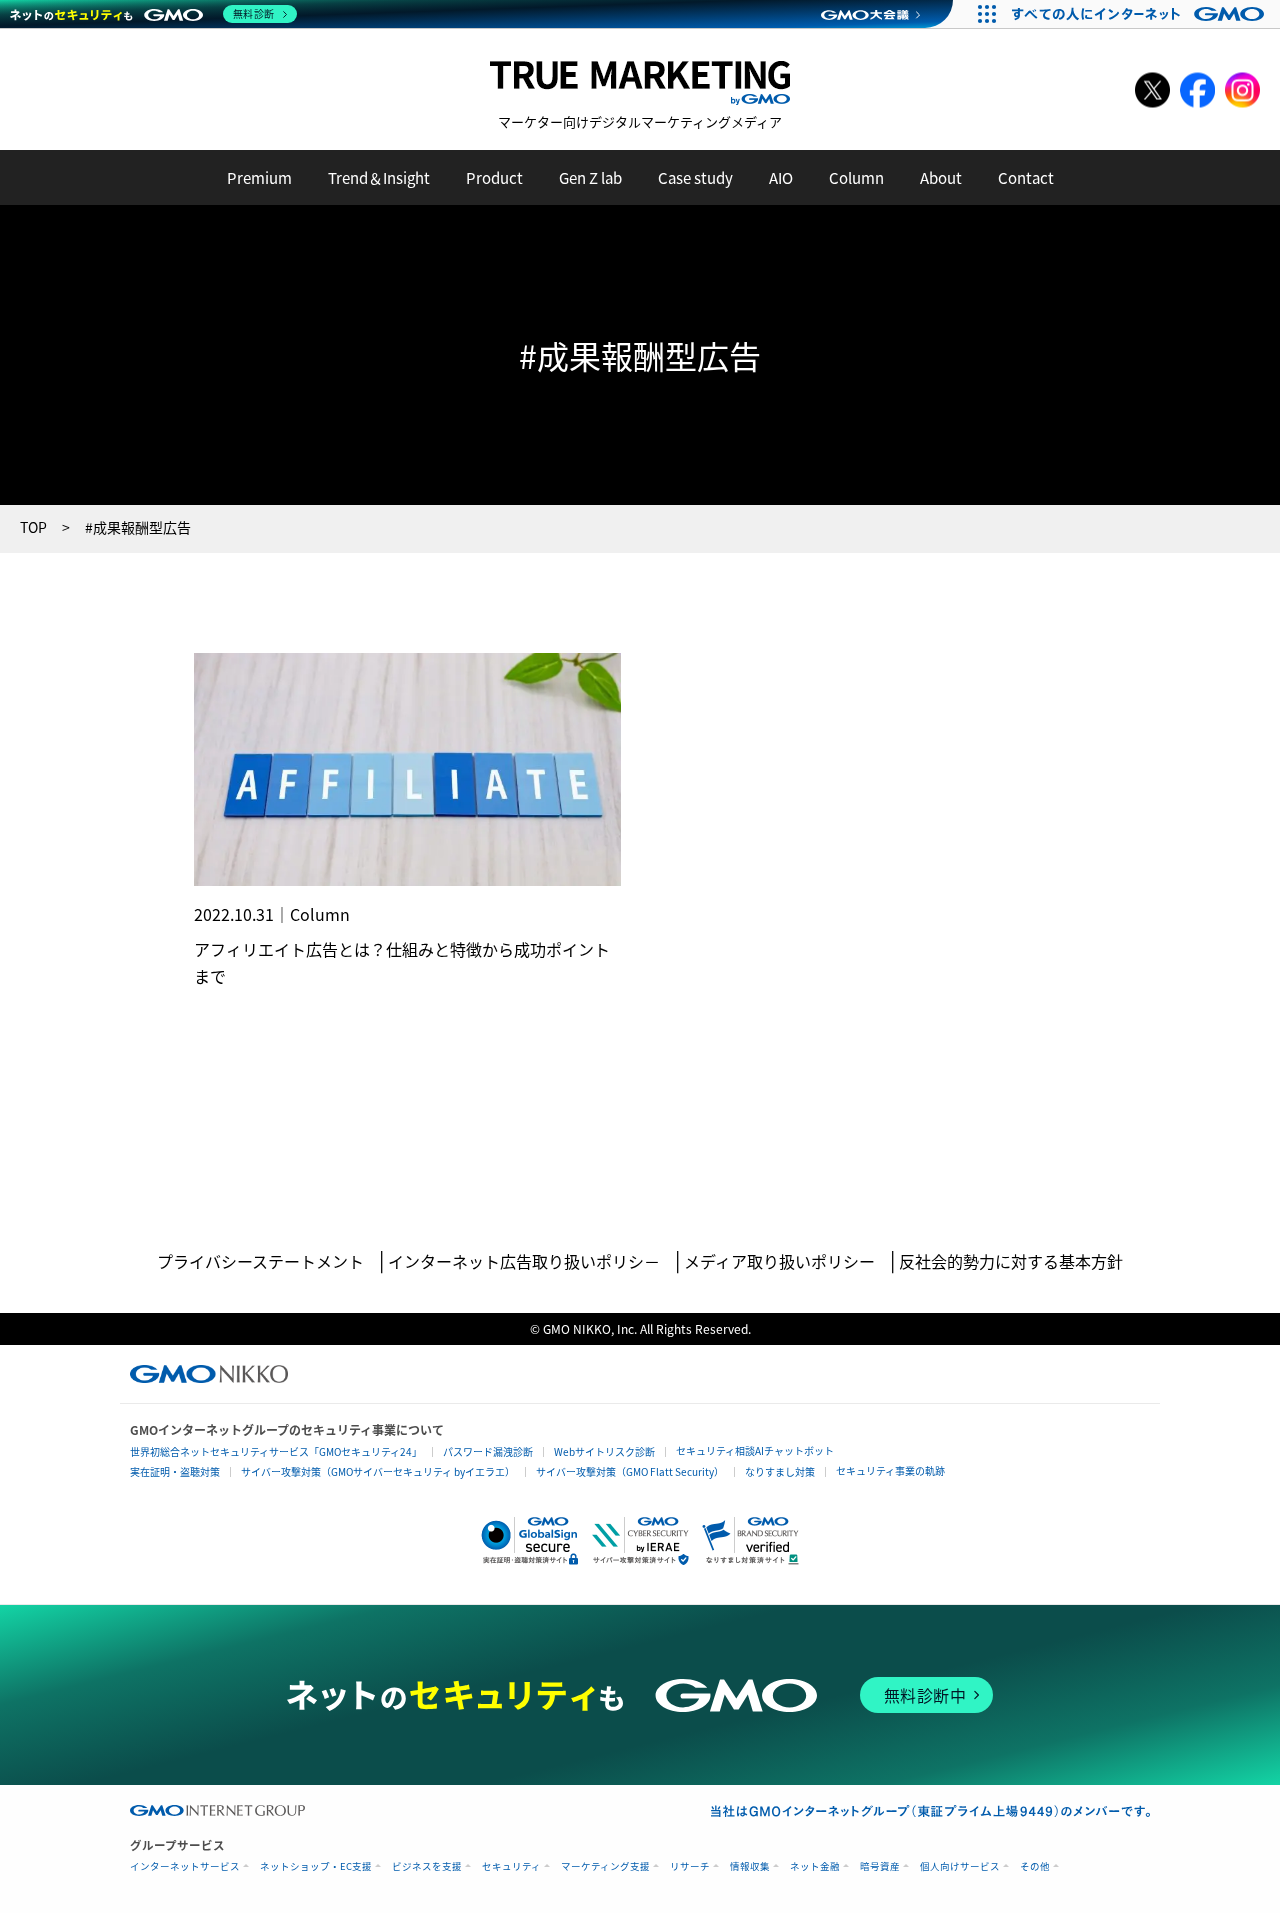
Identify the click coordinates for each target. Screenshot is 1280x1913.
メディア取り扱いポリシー (779, 1261)
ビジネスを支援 (427, 1866)
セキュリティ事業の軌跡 (890, 1470)
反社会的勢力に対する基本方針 (1011, 1261)
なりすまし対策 (780, 1471)
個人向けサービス (960, 1866)
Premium (259, 177)
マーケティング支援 (605, 1866)
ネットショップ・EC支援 (316, 1866)
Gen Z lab (590, 177)
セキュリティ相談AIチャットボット (755, 1450)
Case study (695, 177)
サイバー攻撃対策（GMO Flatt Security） (630, 1471)
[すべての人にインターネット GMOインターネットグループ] (1140, 14)
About (941, 177)
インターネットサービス (185, 1866)
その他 (1035, 1866)
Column (856, 177)
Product (494, 177)
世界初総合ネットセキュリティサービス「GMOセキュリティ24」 (276, 1451)
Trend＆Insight (379, 177)
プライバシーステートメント (260, 1261)
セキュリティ (511, 1866)
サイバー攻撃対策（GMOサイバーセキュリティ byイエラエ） (378, 1471)
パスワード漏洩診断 (488, 1451)
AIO (781, 177)
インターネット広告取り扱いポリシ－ (524, 1261)
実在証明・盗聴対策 (175, 1471)
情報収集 (750, 1866)
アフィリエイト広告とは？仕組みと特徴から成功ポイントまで (402, 962)
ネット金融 (815, 1866)
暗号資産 (880, 1866)
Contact (1026, 177)
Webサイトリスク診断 (604, 1451)
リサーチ (690, 1866)
